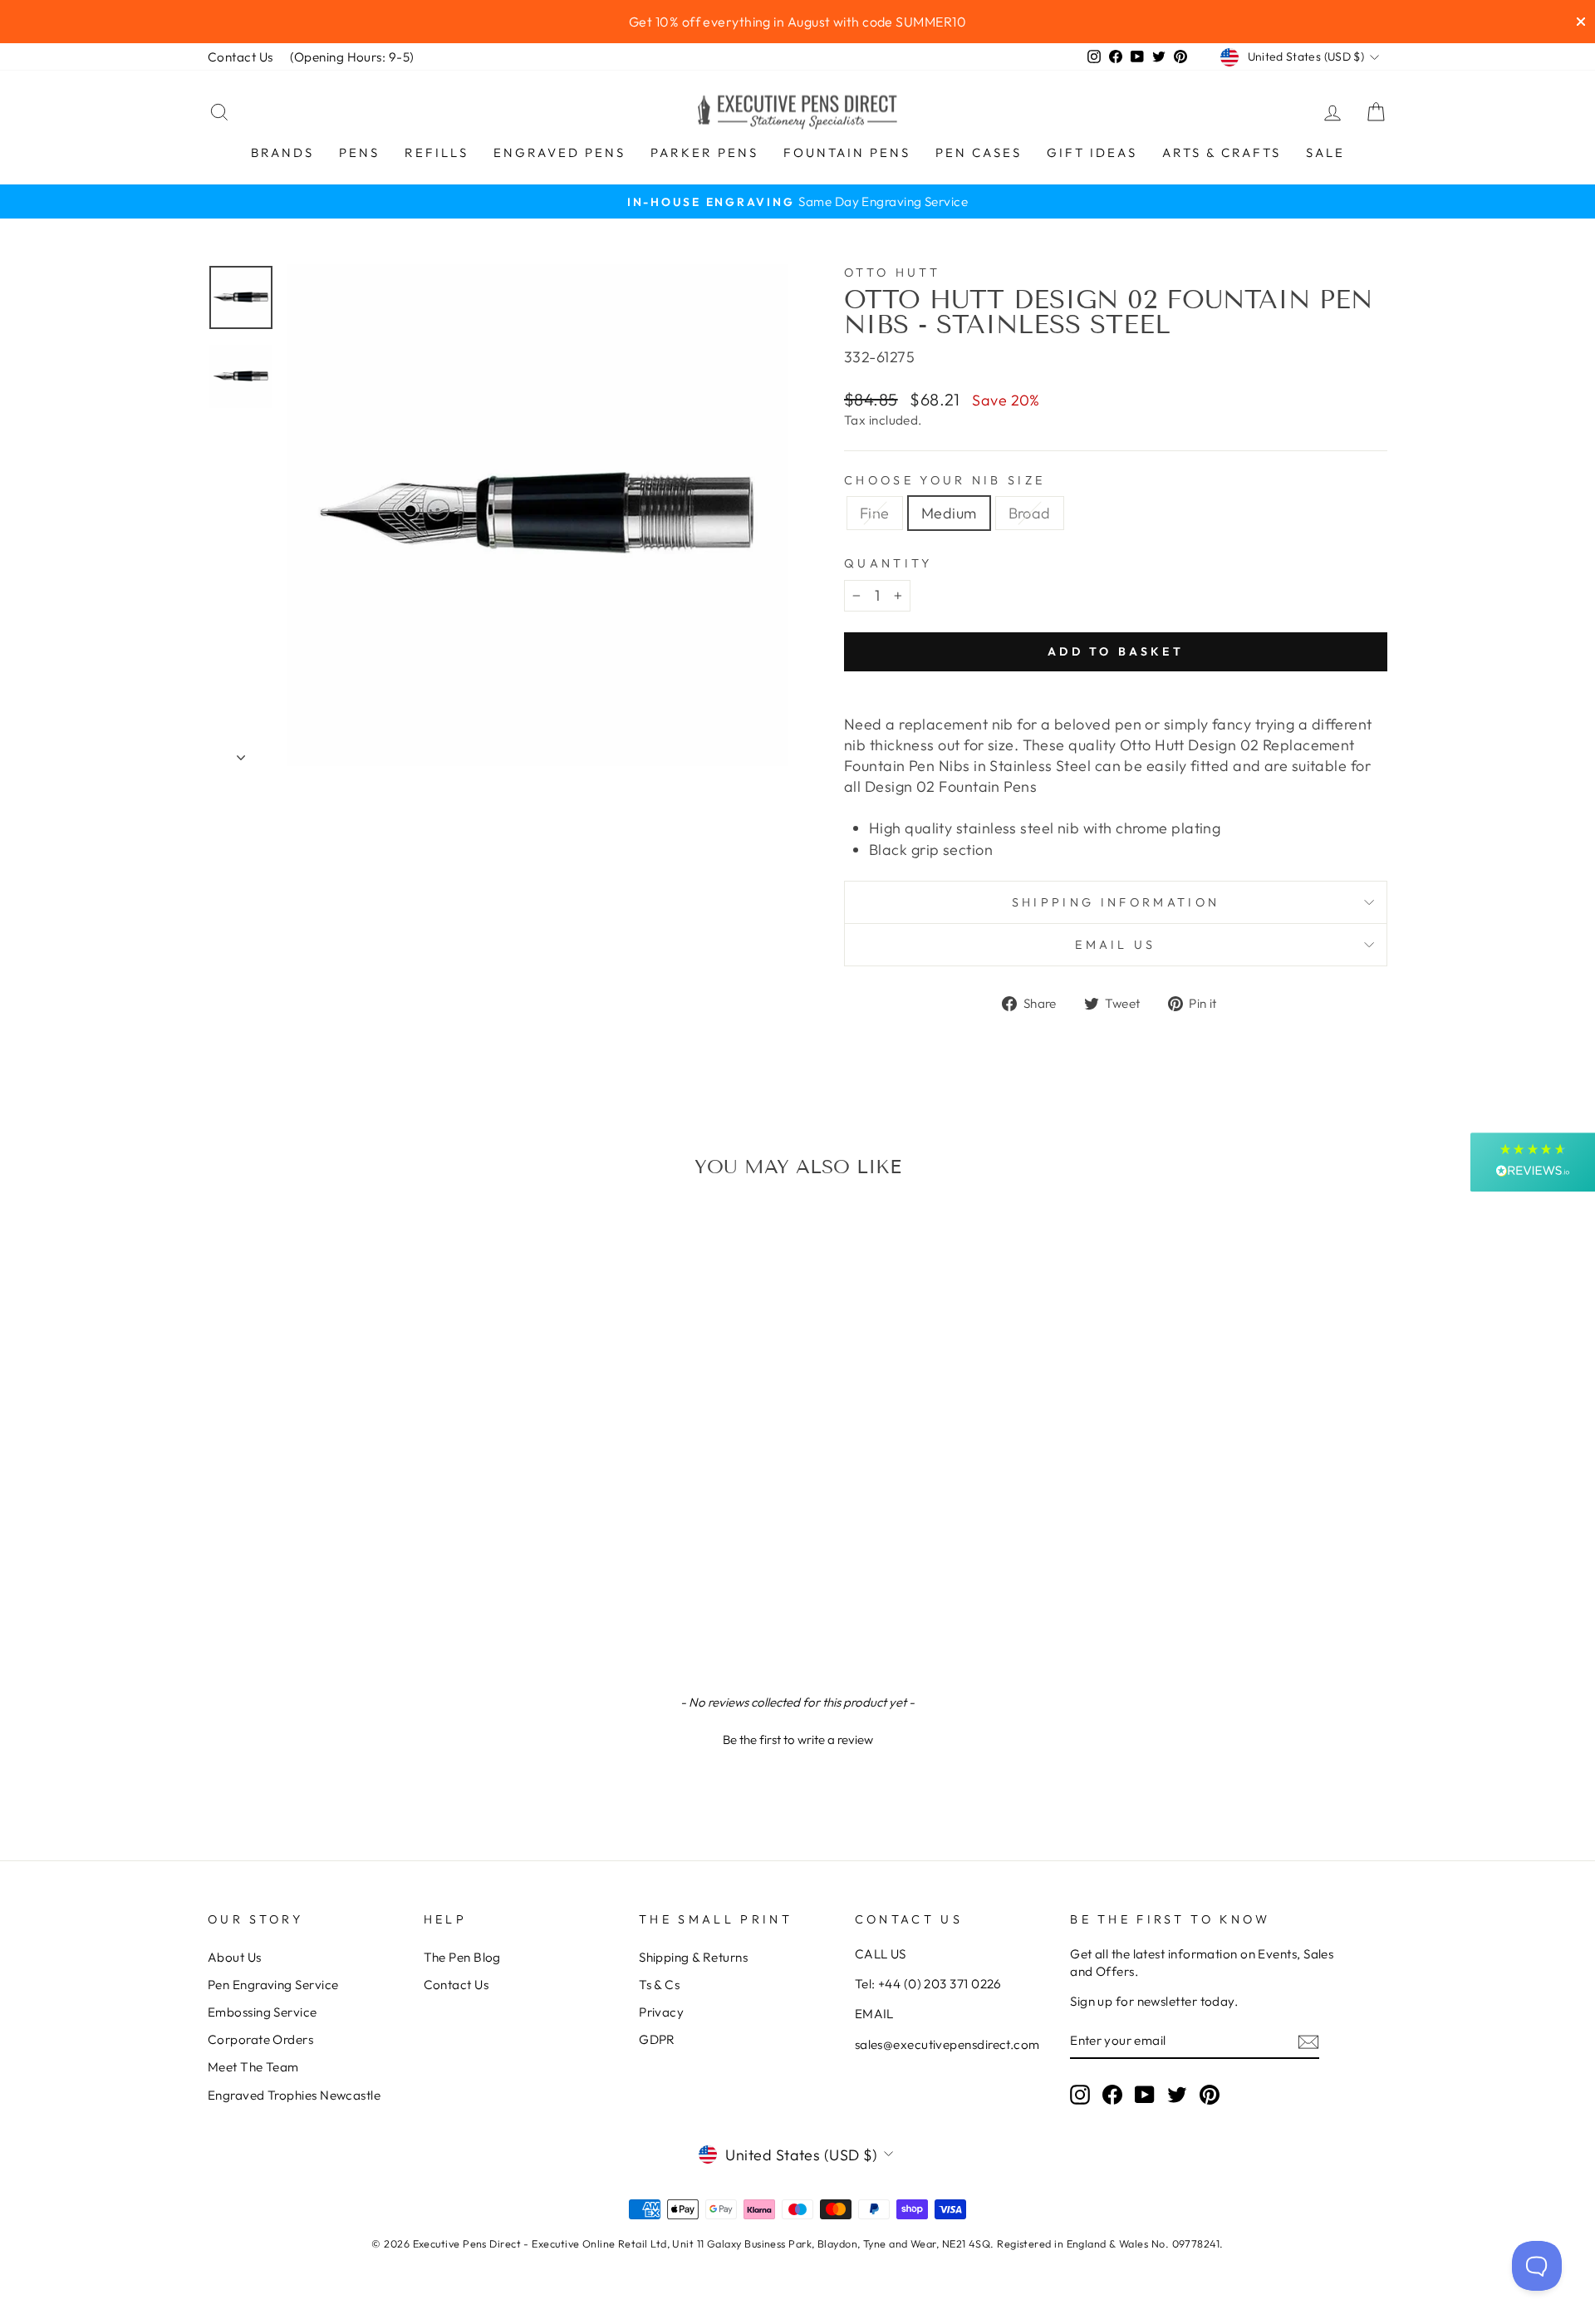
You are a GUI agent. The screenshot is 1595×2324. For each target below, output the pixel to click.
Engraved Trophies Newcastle (294, 2095)
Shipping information (1116, 902)
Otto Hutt (892, 273)
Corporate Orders (260, 2039)
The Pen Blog (462, 1957)
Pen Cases (979, 152)
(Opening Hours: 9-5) (352, 57)
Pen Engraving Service (273, 1985)
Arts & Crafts (1222, 152)
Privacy (661, 2012)
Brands (282, 152)
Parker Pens (704, 152)
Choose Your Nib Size (945, 480)
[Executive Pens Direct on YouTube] (1145, 2094)
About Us (235, 1957)
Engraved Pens (559, 152)
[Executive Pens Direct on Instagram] (1080, 2094)
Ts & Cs (659, 1985)
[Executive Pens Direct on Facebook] (1112, 2094)
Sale (1325, 152)
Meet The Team (253, 2067)
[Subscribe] (1308, 2041)
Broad (1030, 513)
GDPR (657, 2039)
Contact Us (240, 57)
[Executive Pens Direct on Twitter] (1177, 2094)
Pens (359, 152)
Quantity (888, 563)
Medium (949, 513)
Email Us (1116, 945)
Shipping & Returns (693, 1957)
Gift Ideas (1092, 152)
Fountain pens (847, 152)
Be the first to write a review (798, 1739)
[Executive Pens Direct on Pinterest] (1210, 2094)
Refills (437, 152)
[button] (797, 1737)
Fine (875, 513)
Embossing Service (263, 2012)
